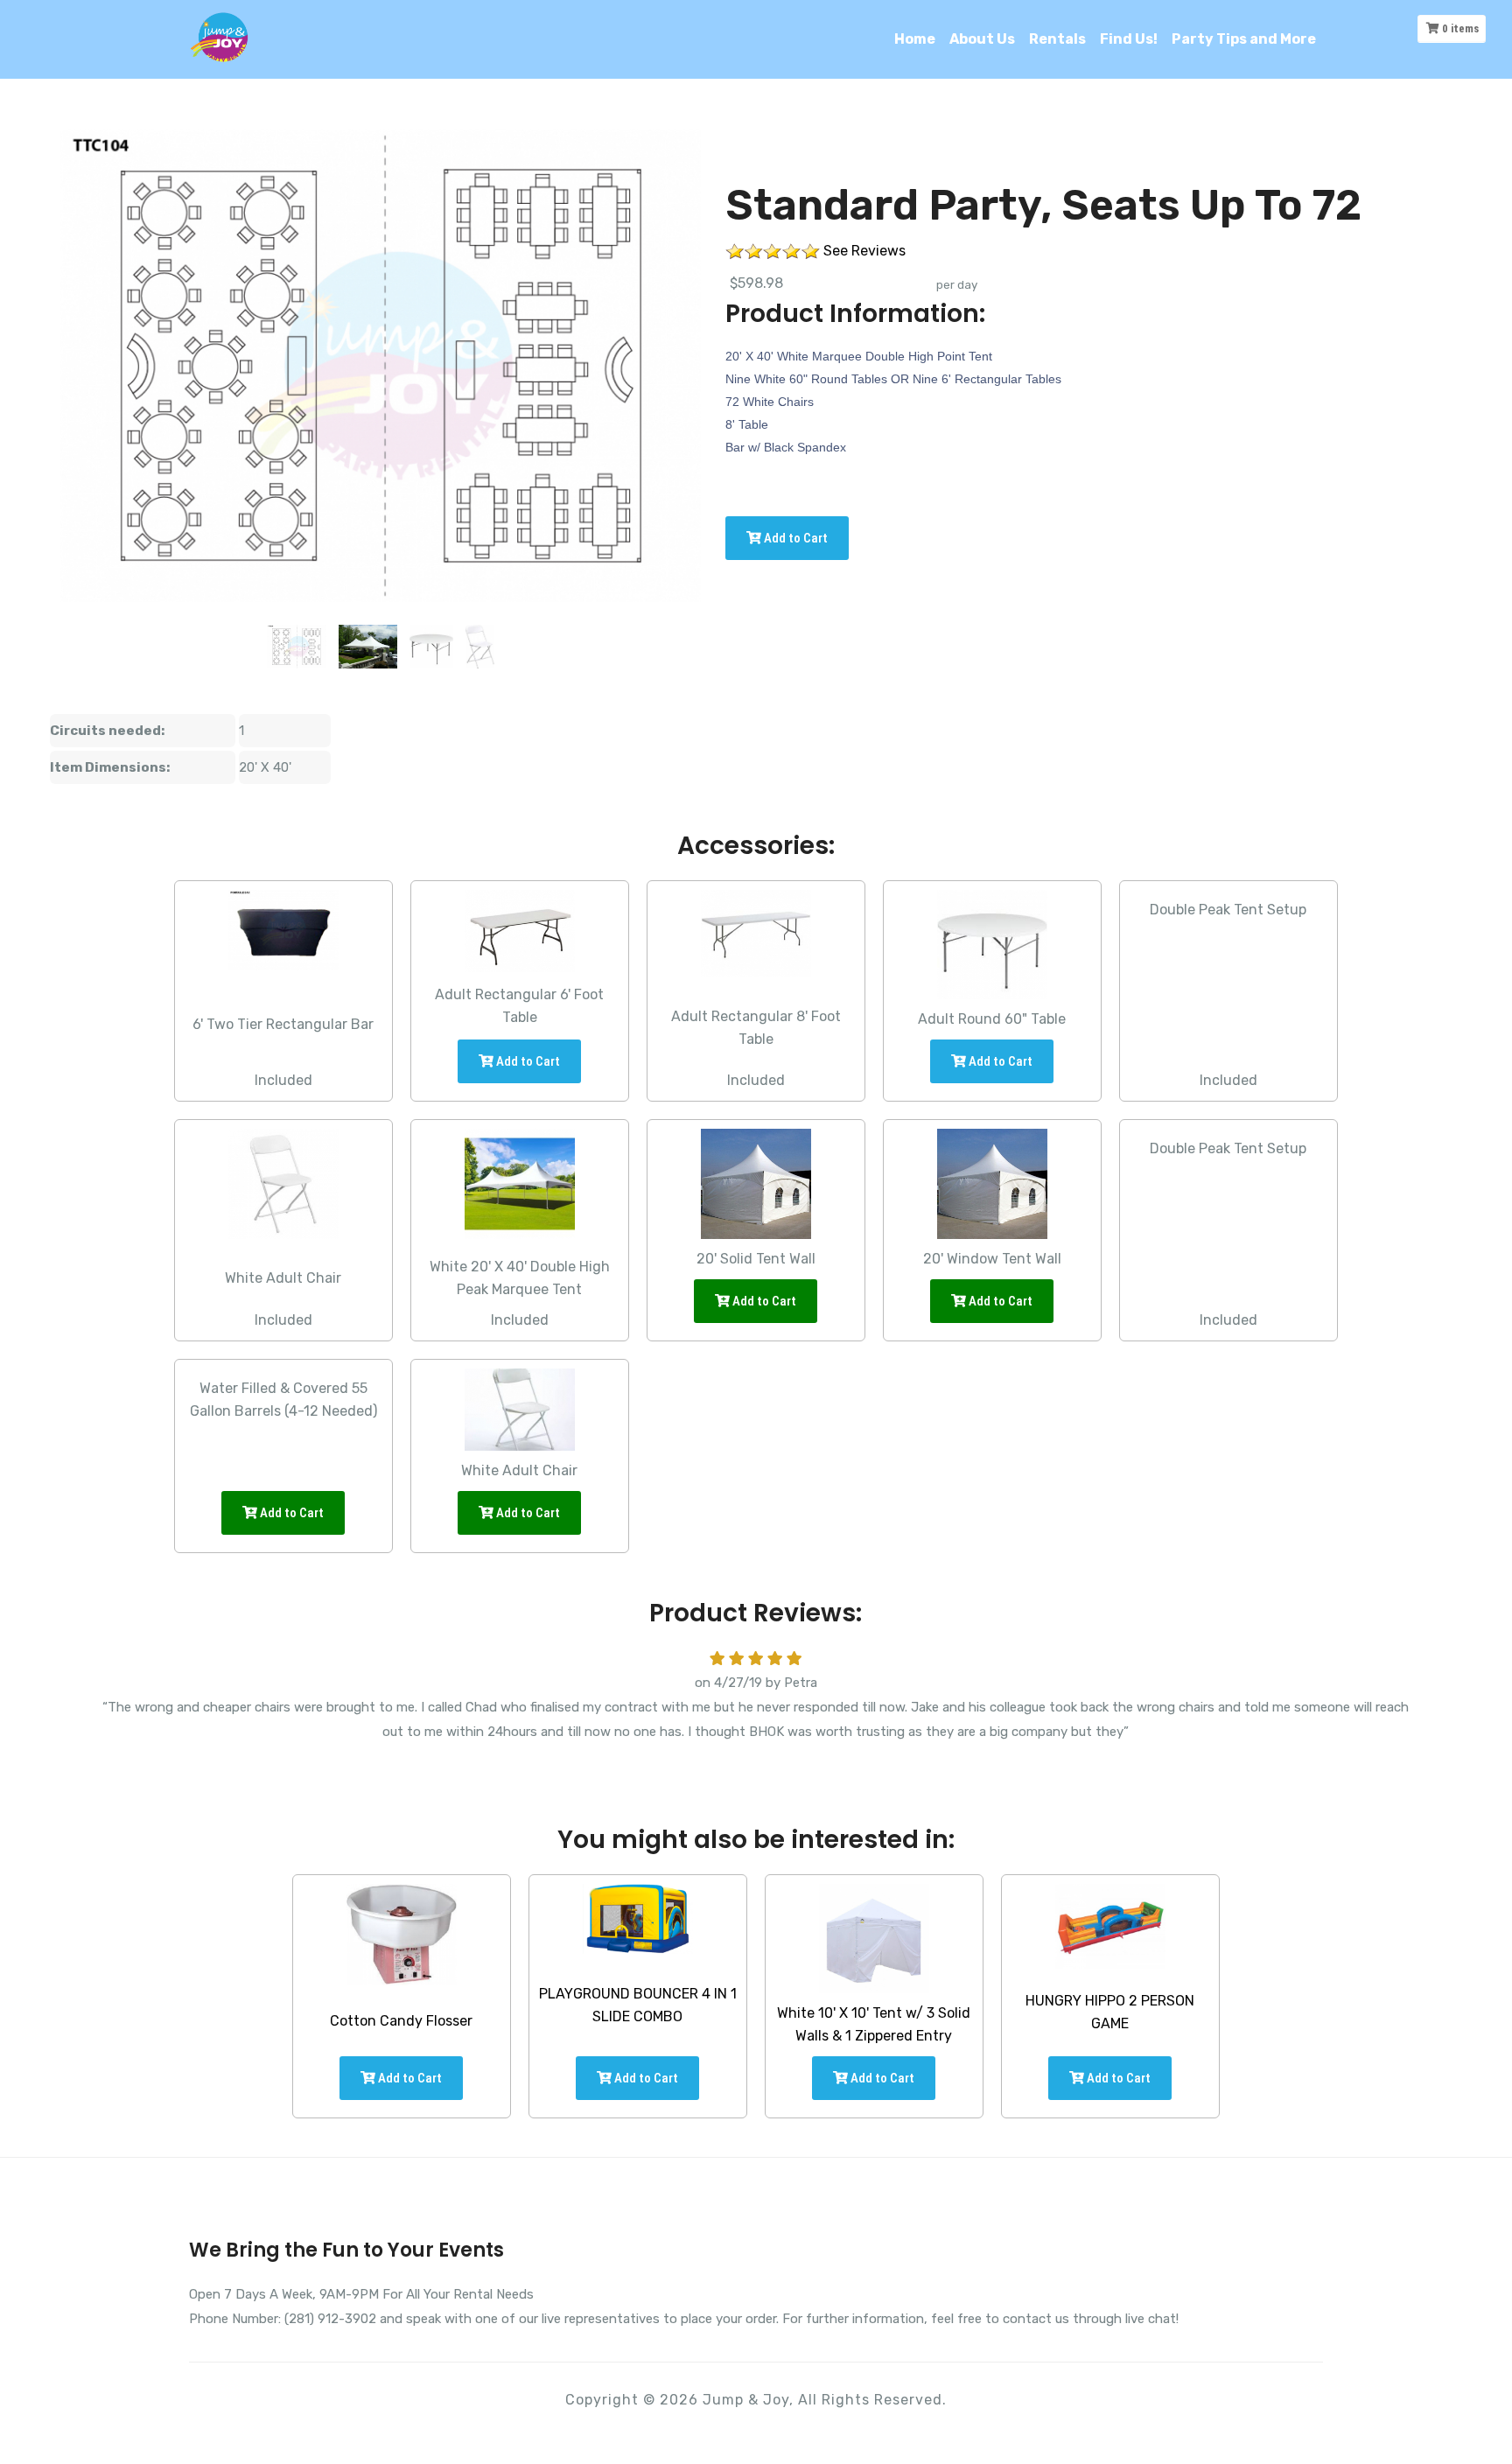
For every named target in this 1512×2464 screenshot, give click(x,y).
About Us (982, 39)
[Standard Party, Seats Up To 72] (297, 647)
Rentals (1057, 39)
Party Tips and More (1244, 39)
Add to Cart (794, 538)
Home (915, 39)
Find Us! (1129, 39)
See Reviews (864, 251)
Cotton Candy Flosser (401, 2021)
